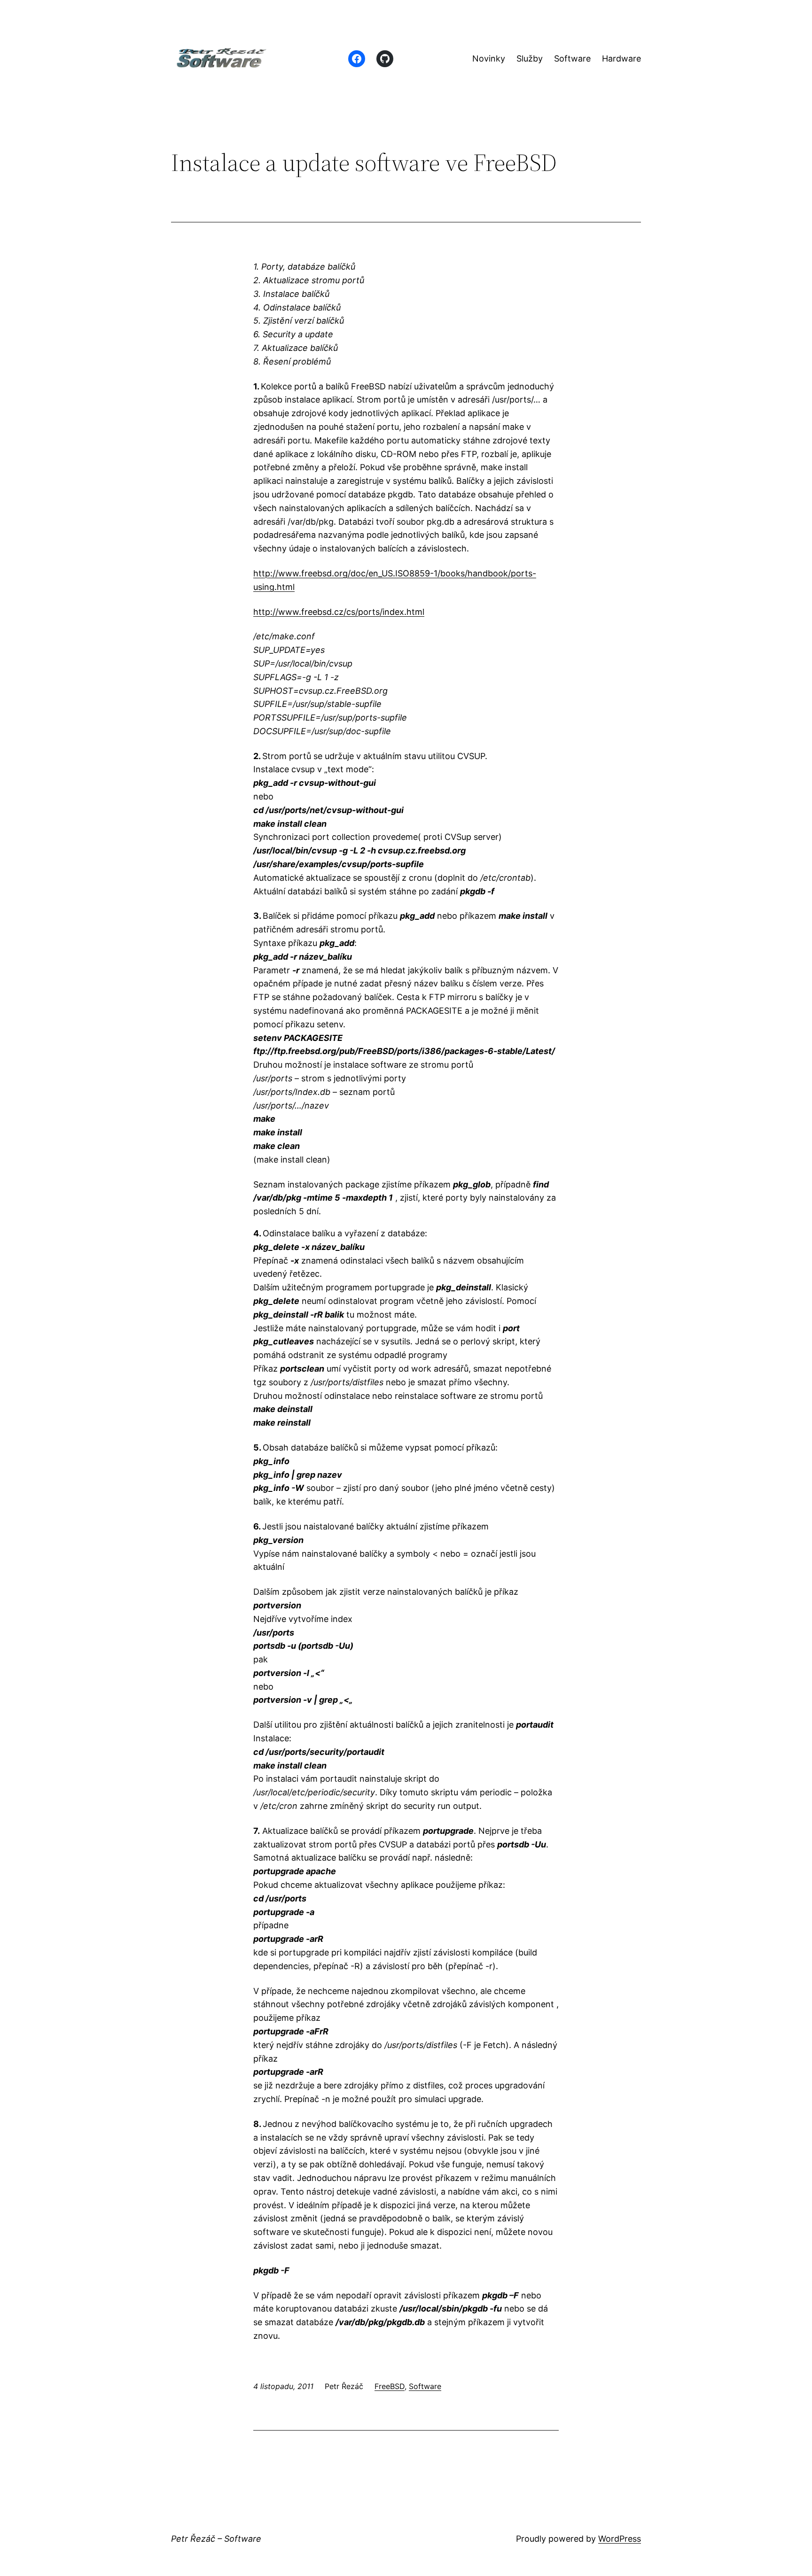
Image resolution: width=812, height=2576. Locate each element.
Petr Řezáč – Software (216, 2539)
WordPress (620, 2539)
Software (425, 2386)
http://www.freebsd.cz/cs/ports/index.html (339, 612)
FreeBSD (390, 2386)
